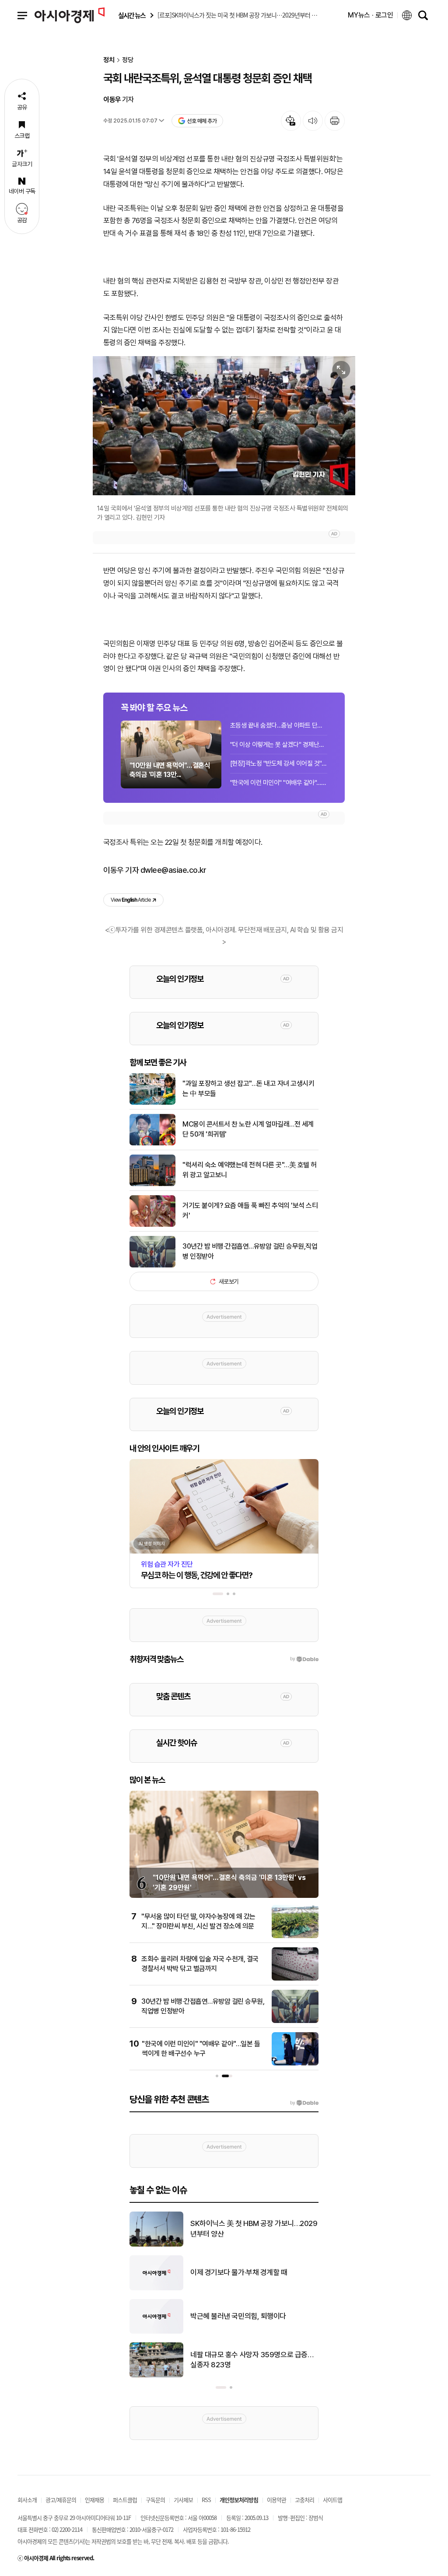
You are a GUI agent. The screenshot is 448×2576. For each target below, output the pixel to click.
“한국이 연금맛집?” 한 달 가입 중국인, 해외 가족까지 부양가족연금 (252, 2316)
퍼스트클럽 (125, 2500)
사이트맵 (332, 2500)
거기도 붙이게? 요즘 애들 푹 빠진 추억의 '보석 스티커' (250, 1210)
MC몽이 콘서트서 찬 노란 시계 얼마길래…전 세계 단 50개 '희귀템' (248, 1129)
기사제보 (183, 2500)
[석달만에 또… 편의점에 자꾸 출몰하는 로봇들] (156, 2245)
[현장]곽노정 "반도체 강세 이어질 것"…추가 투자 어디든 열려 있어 (279, 763)
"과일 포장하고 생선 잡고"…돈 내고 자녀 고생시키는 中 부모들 (248, 1088)
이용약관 (276, 2500)
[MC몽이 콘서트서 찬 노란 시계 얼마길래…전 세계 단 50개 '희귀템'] (152, 1144)
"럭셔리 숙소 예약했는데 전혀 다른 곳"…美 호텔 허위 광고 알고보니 (250, 1170)
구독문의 (155, 2500)
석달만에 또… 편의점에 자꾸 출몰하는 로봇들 (251, 2229)
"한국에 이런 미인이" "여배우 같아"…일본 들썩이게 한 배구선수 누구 (279, 783)
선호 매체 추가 (202, 121)
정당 (128, 60)
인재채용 (94, 2500)
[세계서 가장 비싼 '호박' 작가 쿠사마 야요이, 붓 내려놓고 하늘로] (156, 2376)
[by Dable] (304, 2103)
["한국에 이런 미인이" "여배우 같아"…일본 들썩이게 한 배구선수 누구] (295, 2064)
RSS (206, 2500)
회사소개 (27, 2500)
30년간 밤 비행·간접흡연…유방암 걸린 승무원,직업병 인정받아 (250, 1251)
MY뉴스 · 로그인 (371, 15)
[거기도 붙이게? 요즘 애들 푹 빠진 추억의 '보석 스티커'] (152, 1225)
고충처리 (304, 2500)
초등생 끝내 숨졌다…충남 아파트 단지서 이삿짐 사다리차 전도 (279, 725)
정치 (109, 60)
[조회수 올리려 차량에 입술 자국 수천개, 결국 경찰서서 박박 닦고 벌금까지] (295, 1979)
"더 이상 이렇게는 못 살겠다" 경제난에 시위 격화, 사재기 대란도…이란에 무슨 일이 (279, 745)
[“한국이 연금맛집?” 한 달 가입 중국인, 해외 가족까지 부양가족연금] (156, 2332)
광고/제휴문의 (61, 2500)
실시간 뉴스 (132, 16)
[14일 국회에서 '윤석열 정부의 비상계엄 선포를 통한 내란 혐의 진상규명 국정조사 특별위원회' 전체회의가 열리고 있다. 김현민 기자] (224, 425)
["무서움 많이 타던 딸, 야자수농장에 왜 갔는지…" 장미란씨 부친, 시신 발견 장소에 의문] (295, 1936)
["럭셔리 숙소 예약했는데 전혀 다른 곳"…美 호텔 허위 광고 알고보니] (152, 1184)
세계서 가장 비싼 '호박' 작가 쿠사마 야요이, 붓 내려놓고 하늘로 (252, 2360)
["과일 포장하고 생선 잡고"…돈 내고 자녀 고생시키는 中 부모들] (152, 1103)
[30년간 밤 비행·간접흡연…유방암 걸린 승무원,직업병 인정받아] (152, 1266)
